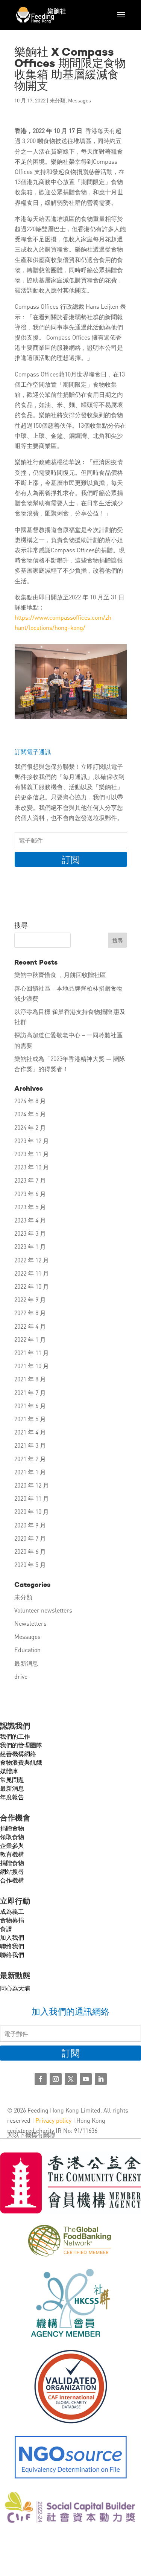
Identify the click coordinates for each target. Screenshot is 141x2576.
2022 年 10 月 (32, 1286)
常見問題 (12, 1780)
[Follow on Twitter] (71, 2079)
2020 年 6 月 (30, 1551)
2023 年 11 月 (32, 1154)
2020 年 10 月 (32, 1511)
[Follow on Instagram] (56, 2079)
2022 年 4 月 (30, 1326)
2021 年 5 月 (30, 1419)
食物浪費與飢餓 (21, 1762)
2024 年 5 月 (30, 1114)
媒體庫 (9, 1771)
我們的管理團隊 (21, 1745)
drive (21, 1676)
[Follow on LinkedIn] (101, 2079)
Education (27, 1650)
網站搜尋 (12, 1871)
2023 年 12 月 (32, 1141)
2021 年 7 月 (30, 1392)
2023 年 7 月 (30, 1180)
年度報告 (12, 1797)
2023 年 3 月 (30, 1233)
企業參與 (12, 1845)
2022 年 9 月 (30, 1299)
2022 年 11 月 (32, 1273)
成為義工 (12, 1911)
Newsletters (30, 1623)
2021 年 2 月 (30, 1459)
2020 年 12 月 (32, 1485)
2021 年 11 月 (32, 1353)
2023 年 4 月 (30, 1220)
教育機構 (12, 1854)
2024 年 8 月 (30, 1101)
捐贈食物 (12, 1828)
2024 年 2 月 (30, 1127)
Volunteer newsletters (43, 1610)
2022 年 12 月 (32, 1260)
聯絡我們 (12, 1946)
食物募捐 (12, 1920)
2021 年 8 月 (30, 1379)
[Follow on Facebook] (41, 2079)
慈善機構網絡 (18, 1754)
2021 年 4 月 (30, 1432)
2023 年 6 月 (30, 1194)
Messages (80, 100)
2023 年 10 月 (32, 1167)
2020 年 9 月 (30, 1525)
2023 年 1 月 (30, 1246)
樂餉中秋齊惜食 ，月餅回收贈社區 (60, 975)
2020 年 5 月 (30, 1565)
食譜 (6, 1929)
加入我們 (12, 1937)
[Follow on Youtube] (86, 2079)
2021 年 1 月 (30, 1472)
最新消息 (26, 1663)
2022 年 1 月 (30, 1339)
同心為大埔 (15, 1988)
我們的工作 (15, 1736)
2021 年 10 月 (32, 1366)
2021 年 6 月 (30, 1406)
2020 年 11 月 (32, 1498)
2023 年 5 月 (30, 1207)
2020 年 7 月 (30, 1538)
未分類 (58, 100)
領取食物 (12, 1837)
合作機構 (12, 1880)
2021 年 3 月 (30, 1445)
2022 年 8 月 (30, 1313)
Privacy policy (53, 2120)
